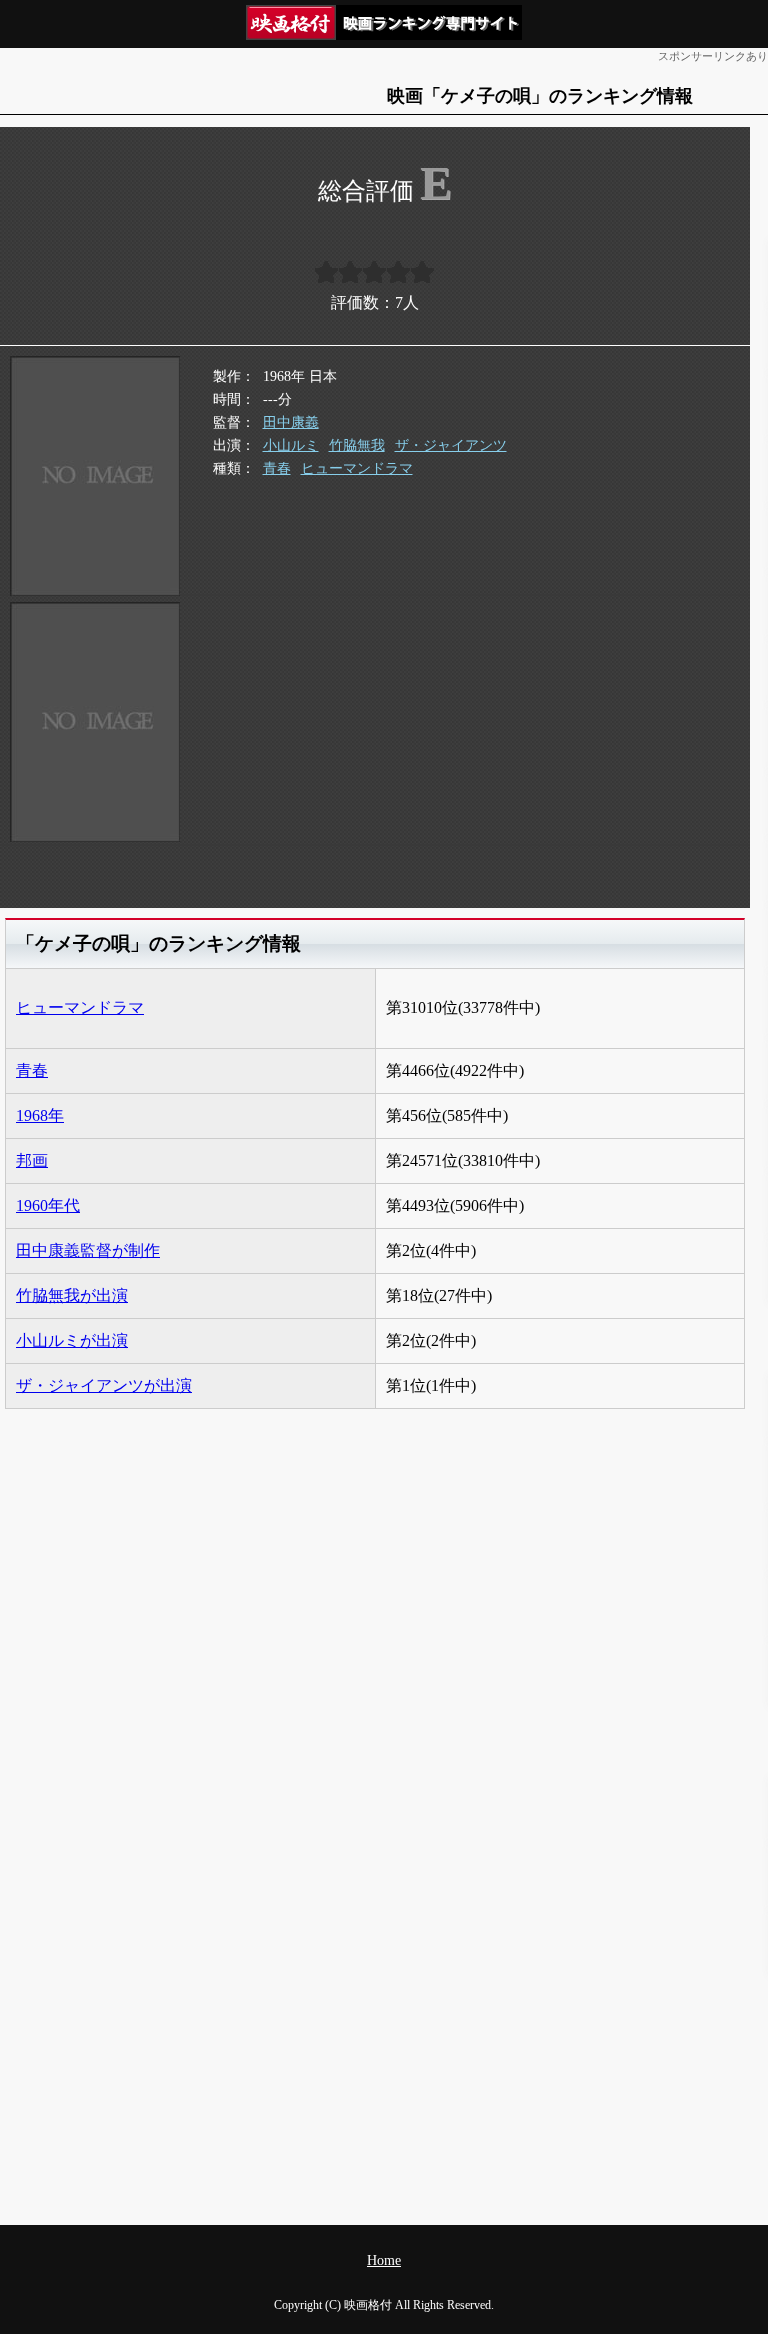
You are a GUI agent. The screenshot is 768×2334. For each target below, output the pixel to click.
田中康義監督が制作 (88, 1250)
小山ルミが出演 (72, 1340)
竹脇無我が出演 (72, 1295)
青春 (277, 468)
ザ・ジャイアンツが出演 (104, 1385)
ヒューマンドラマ (357, 468)
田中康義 (291, 422)
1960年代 (48, 1205)
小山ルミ (291, 445)
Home (384, 2260)
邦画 (32, 1160)
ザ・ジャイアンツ (451, 445)
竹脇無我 (357, 445)
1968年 (40, 1115)
